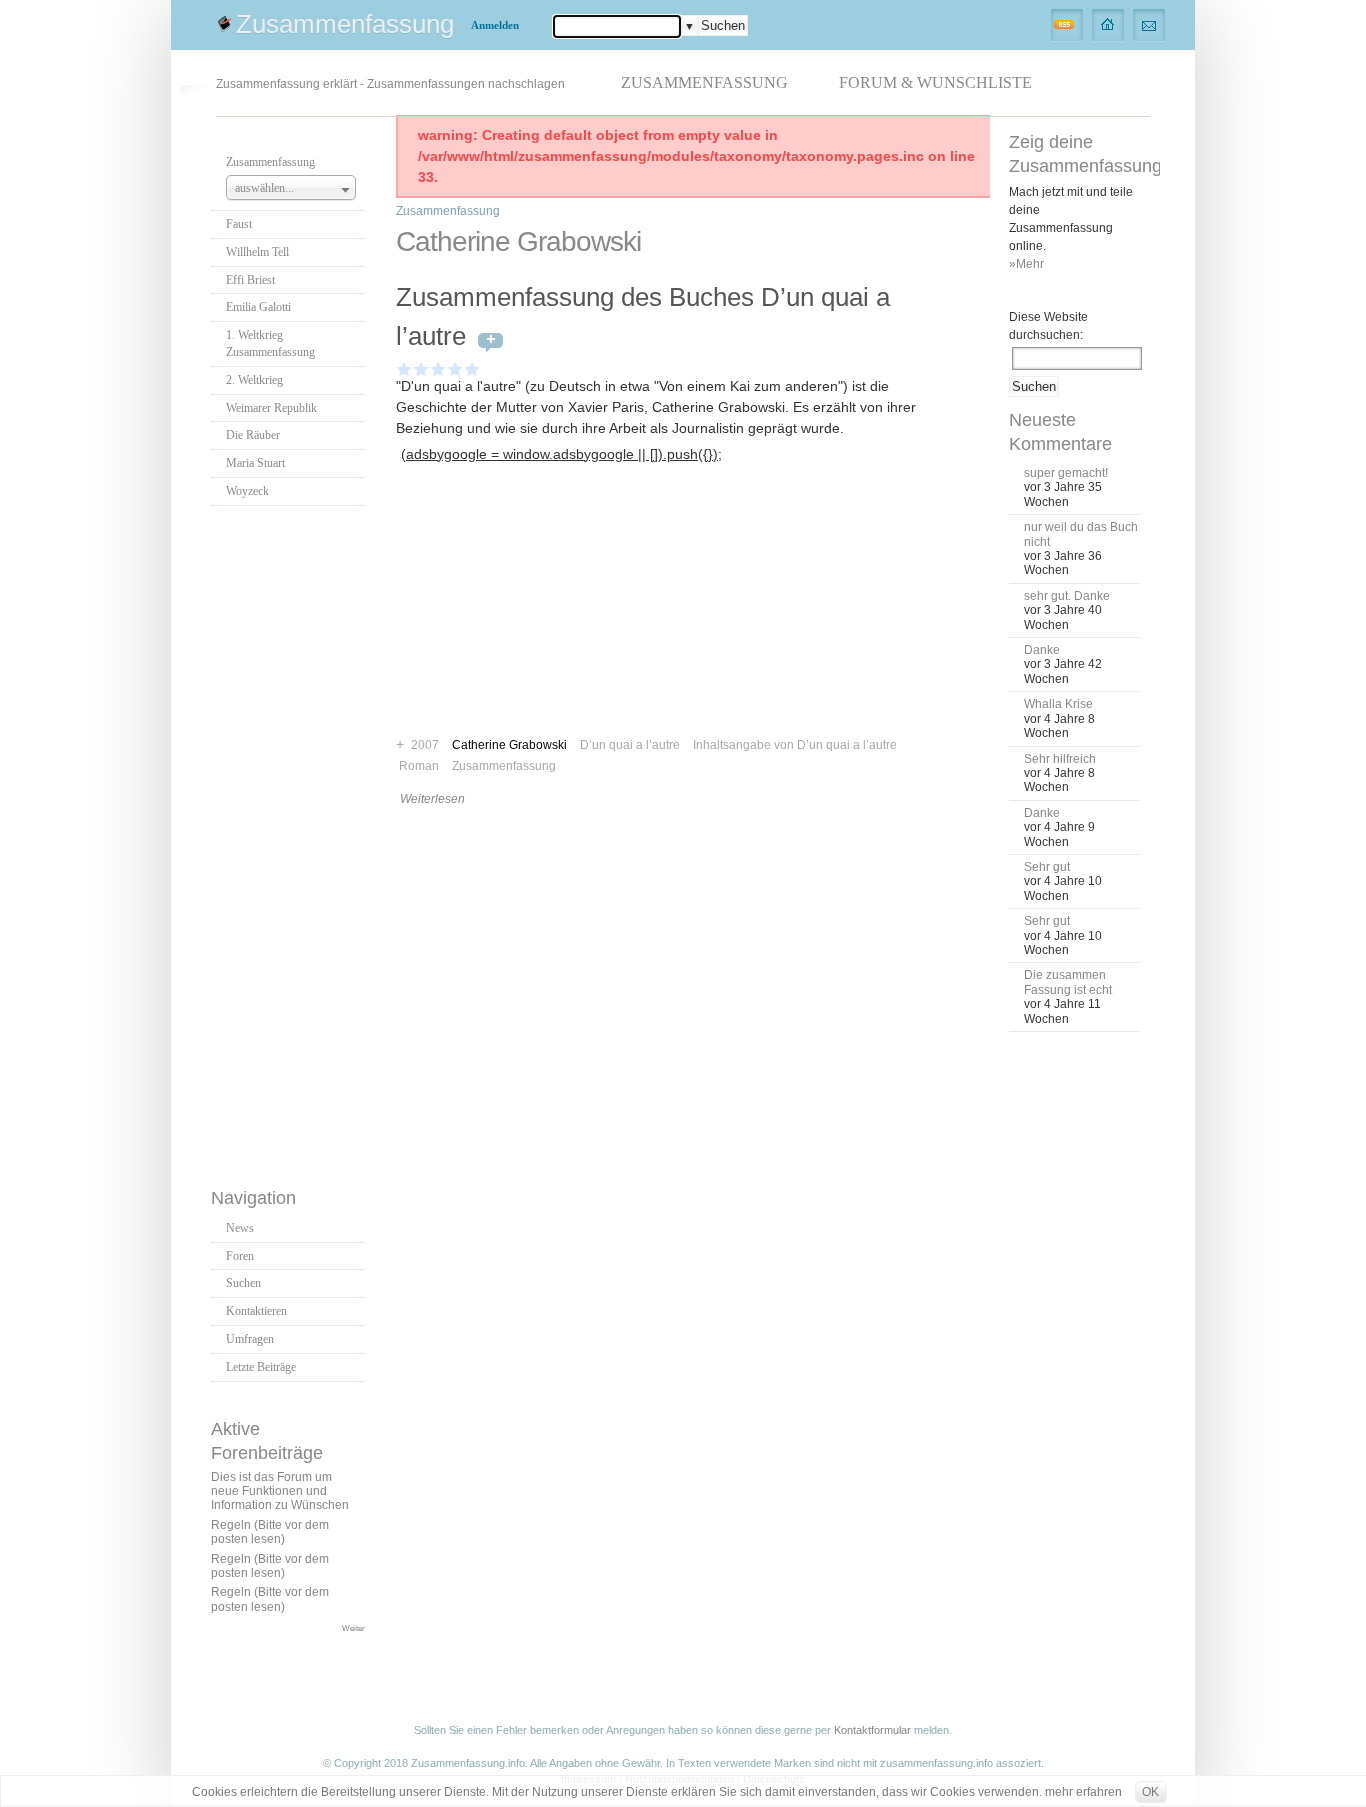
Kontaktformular (872, 1730)
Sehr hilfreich (1060, 759)
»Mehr (1026, 264)
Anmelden (495, 25)
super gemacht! (1066, 473)
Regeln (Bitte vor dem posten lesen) (270, 1532)
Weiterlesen (432, 799)
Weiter (353, 1628)
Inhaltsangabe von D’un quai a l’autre (795, 745)
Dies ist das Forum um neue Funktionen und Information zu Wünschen (280, 1491)
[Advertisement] (291, 841)
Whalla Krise (1058, 704)
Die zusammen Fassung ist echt (1068, 982)
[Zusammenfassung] (1108, 24)
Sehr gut (1047, 867)
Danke (1042, 650)
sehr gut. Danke (1067, 596)
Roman (419, 766)
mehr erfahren (1083, 1792)
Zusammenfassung (345, 24)
